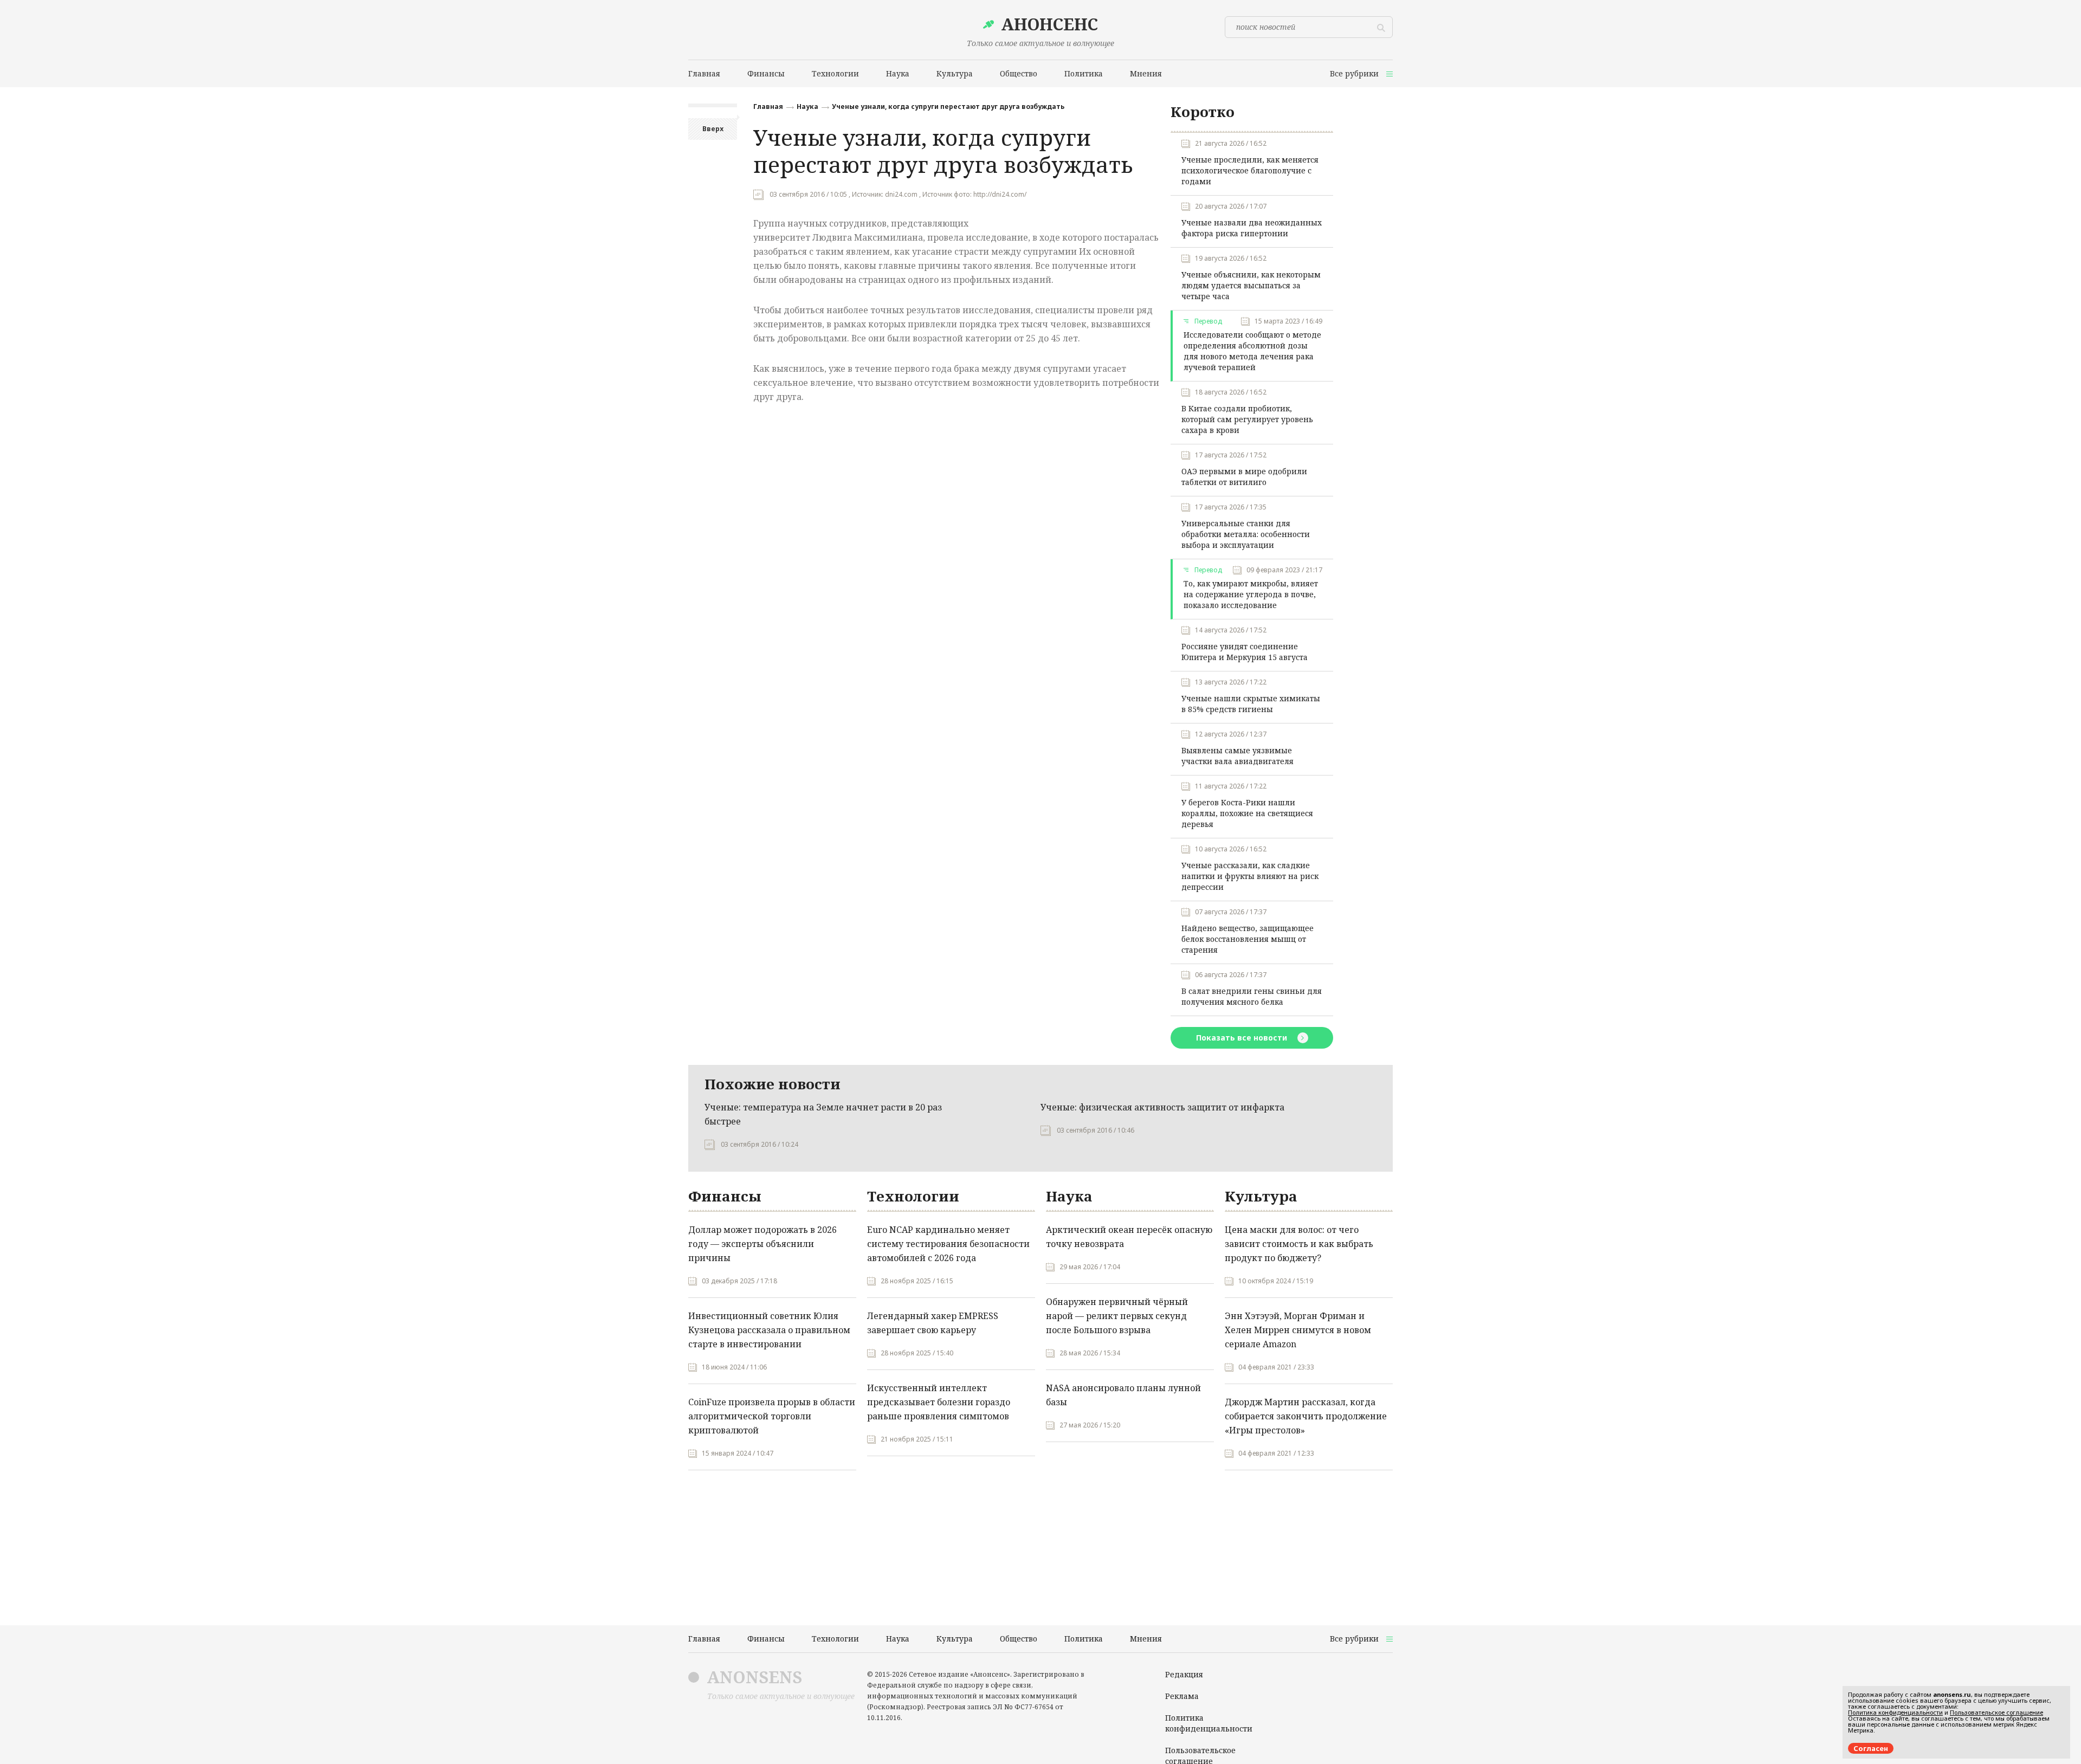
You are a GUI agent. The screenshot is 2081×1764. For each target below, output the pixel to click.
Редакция (1184, 1674)
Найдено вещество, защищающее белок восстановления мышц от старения (1248, 939)
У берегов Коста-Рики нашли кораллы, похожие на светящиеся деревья (1247, 813)
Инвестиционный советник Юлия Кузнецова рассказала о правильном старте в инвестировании (769, 1330)
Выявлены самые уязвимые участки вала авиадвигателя (1237, 756)
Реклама (1182, 1696)
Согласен (1871, 1748)
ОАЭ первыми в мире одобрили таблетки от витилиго (1244, 477)
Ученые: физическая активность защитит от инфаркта (1162, 1107)
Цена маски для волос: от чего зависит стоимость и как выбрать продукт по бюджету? (1299, 1244)
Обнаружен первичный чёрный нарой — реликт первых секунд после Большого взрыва (1117, 1316)
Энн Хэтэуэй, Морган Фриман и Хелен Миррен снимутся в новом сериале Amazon (1298, 1330)
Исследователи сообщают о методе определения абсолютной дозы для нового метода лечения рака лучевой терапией (1252, 351)
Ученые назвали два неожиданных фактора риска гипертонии (1252, 228)
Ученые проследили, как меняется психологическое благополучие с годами (1250, 170)
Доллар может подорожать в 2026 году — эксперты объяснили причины (762, 1244)
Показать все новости (1243, 1038)
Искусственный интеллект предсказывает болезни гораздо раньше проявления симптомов (939, 1402)
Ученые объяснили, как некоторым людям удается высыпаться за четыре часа (1251, 285)
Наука (807, 106)
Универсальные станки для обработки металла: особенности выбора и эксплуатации (1246, 534)
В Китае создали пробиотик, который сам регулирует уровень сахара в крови (1247, 419)
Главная (768, 106)
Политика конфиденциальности (1209, 1723)
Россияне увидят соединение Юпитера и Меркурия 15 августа (1245, 652)
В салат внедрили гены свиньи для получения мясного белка (1252, 996)
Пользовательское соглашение (1996, 1712)
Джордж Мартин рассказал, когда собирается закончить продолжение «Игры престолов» (1306, 1416)
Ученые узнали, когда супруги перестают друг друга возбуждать (948, 106)
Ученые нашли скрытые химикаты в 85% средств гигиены (1251, 704)
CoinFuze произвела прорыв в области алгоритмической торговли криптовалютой (772, 1416)
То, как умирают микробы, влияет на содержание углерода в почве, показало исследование (1251, 594)
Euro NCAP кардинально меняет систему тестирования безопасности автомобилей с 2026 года (948, 1244)
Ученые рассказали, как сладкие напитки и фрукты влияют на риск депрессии (1250, 876)
